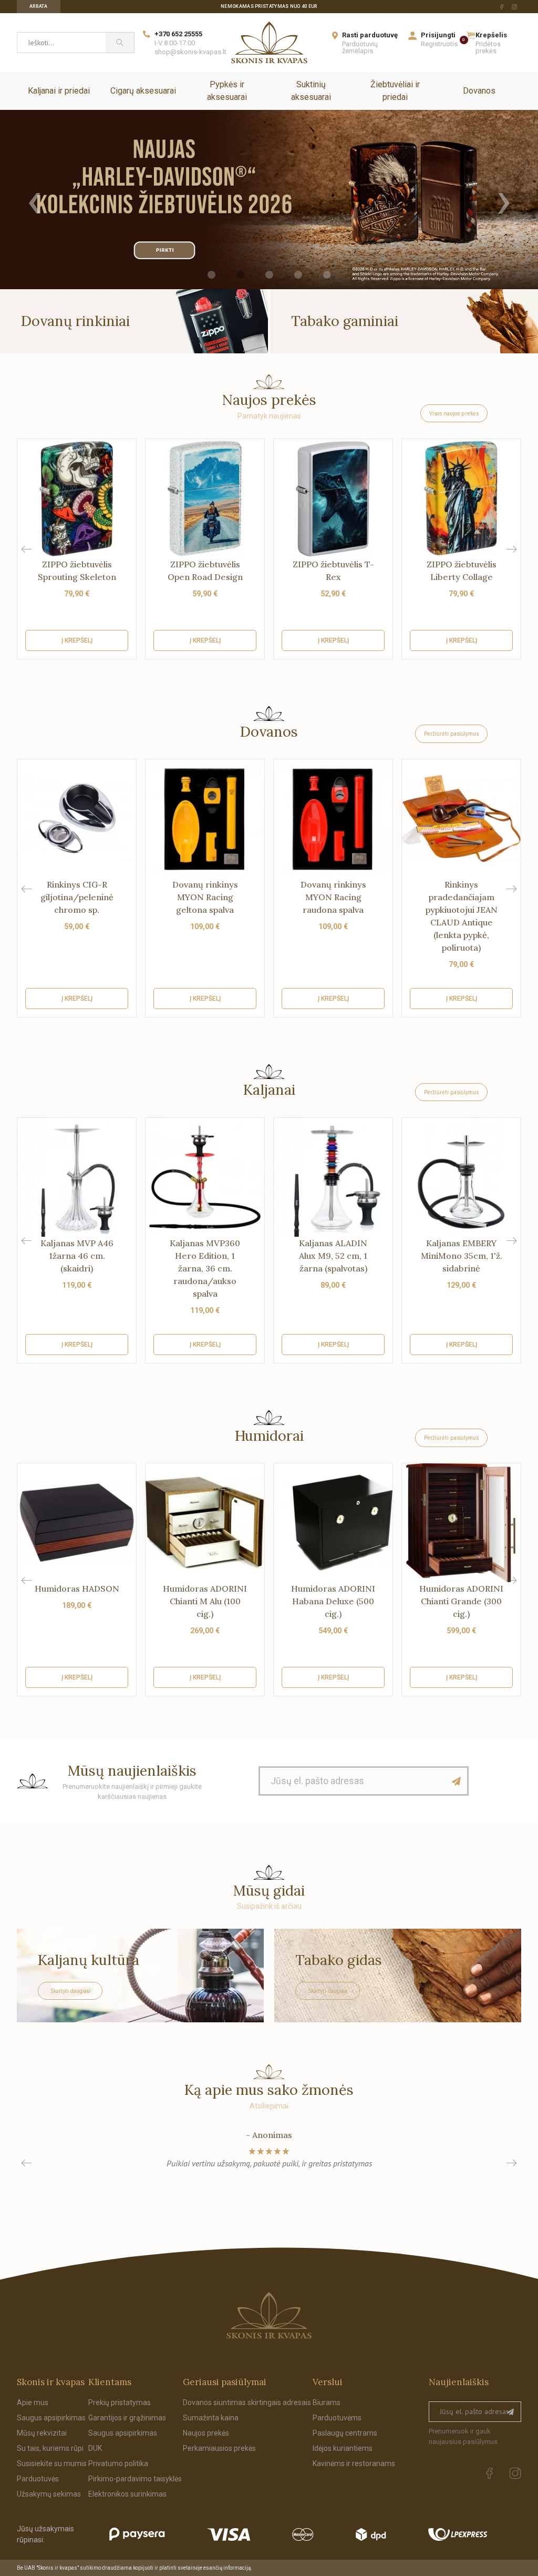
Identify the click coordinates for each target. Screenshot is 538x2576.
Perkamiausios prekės (219, 2448)
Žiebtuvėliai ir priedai (395, 91)
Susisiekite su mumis (52, 2463)
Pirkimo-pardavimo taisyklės (135, 2479)
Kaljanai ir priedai (59, 91)
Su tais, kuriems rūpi (50, 2448)
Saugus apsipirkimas (51, 2418)
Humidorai (269, 1435)
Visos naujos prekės (454, 413)
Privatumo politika (118, 2463)
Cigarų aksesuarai (143, 91)
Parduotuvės (38, 2479)
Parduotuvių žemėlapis (360, 47)
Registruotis (439, 44)
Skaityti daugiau (70, 1991)
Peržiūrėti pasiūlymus (451, 734)
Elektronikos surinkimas (127, 2494)
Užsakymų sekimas (49, 2494)
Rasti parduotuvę (370, 35)
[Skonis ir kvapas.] (269, 2315)
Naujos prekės (206, 2433)
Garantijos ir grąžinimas (127, 2418)
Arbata (39, 6)
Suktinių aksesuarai (311, 91)
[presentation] (34, 200)
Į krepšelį (77, 640)
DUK (95, 2448)
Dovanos (479, 91)
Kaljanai (269, 1090)
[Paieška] (120, 43)
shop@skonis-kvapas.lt (190, 52)
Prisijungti (438, 35)
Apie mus (33, 2402)
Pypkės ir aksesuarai (227, 91)
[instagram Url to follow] (514, 7)
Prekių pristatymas (120, 2402)
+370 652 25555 (178, 34)
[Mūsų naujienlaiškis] (457, 1781)
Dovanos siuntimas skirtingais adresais (247, 2402)
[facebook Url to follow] (502, 7)
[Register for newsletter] (510, 2412)
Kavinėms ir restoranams (354, 2463)
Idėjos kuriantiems (343, 2448)
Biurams (327, 2402)
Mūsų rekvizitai (42, 2433)
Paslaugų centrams (345, 2433)
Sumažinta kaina (211, 2418)
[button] (511, 549)
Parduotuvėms (337, 2418)
